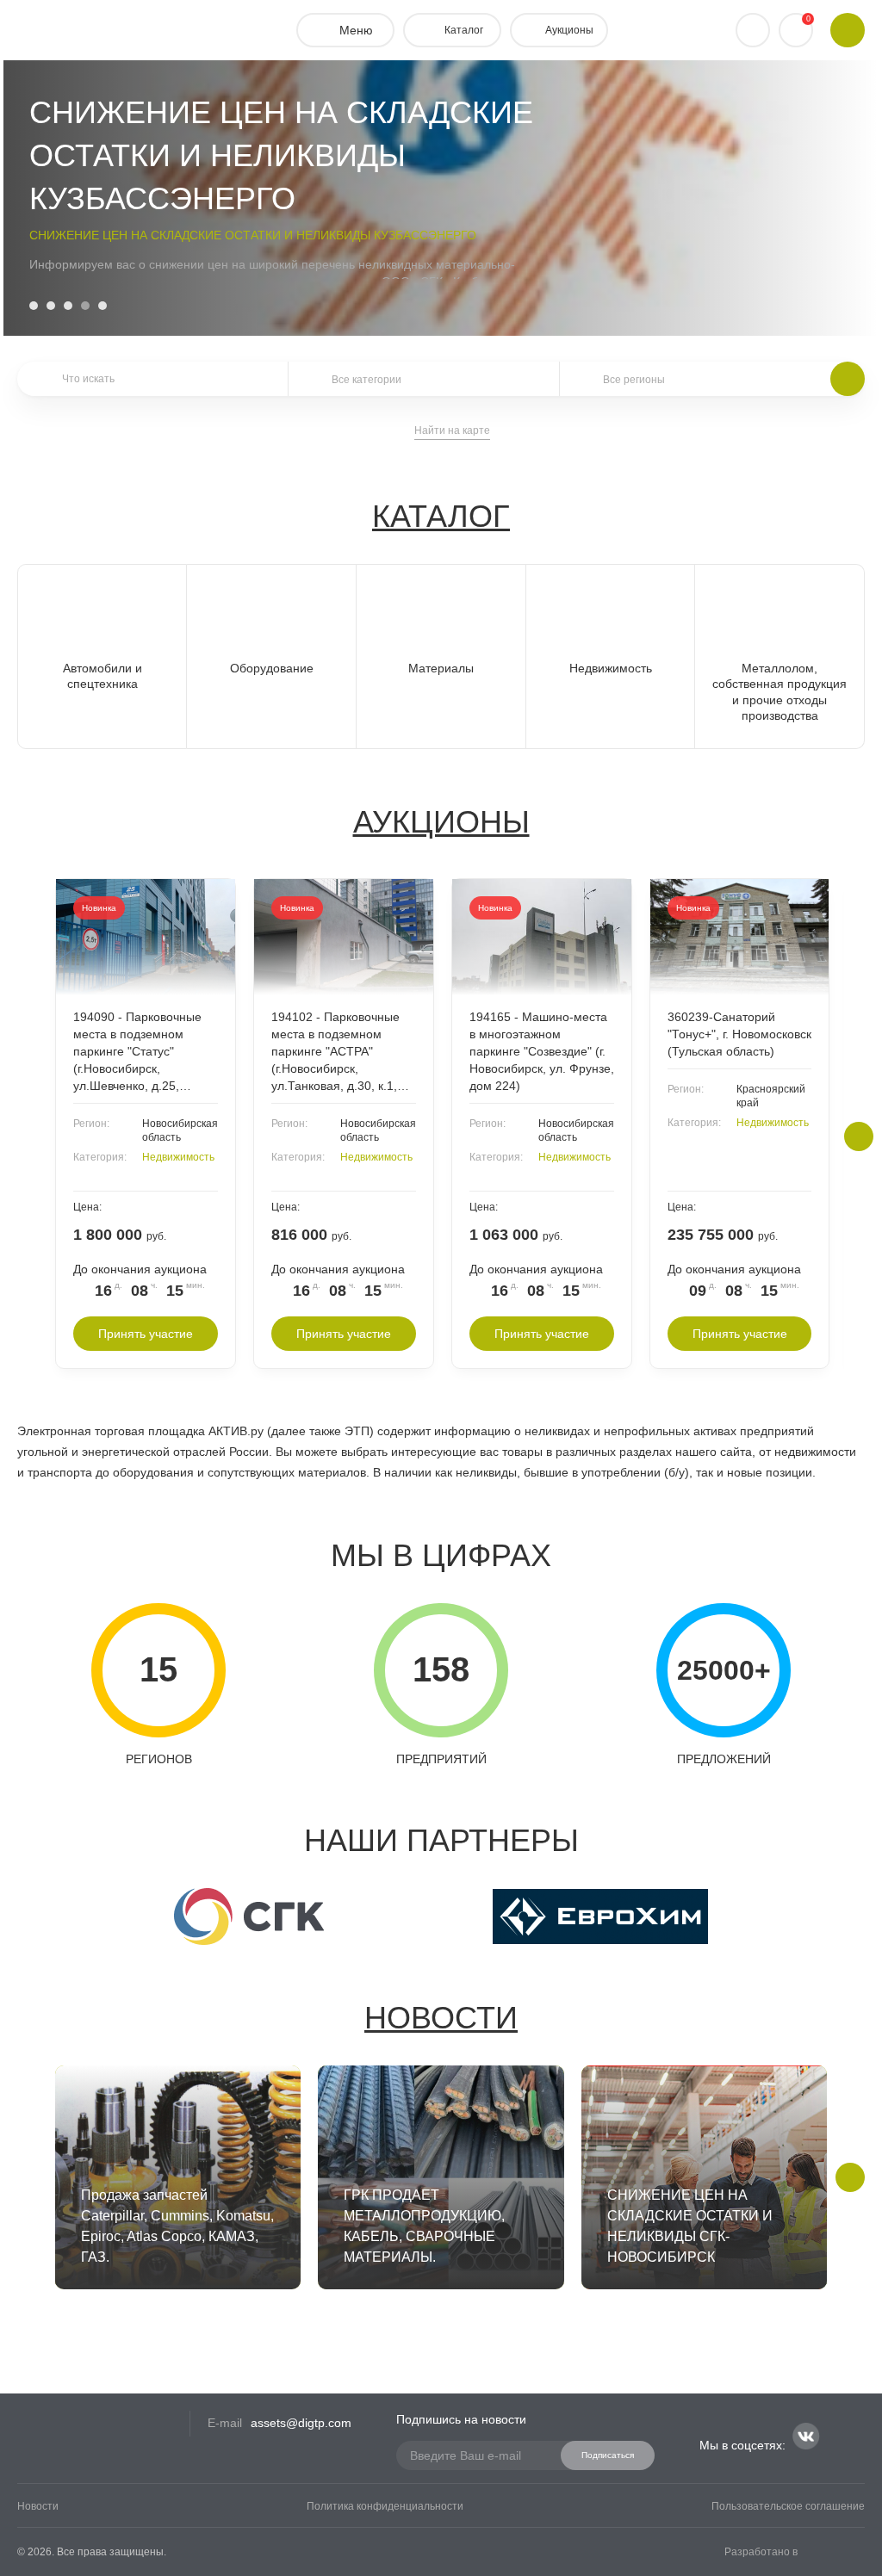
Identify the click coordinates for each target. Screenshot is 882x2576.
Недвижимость (178, 1157)
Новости (441, 2018)
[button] (34, 306)
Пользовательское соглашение (788, 2506)
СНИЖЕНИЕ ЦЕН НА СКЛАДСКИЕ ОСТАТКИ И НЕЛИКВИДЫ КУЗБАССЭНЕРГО (253, 235)
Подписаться (608, 2455)
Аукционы (441, 822)
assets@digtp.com (301, 2423)
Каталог (441, 516)
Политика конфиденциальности (385, 2506)
